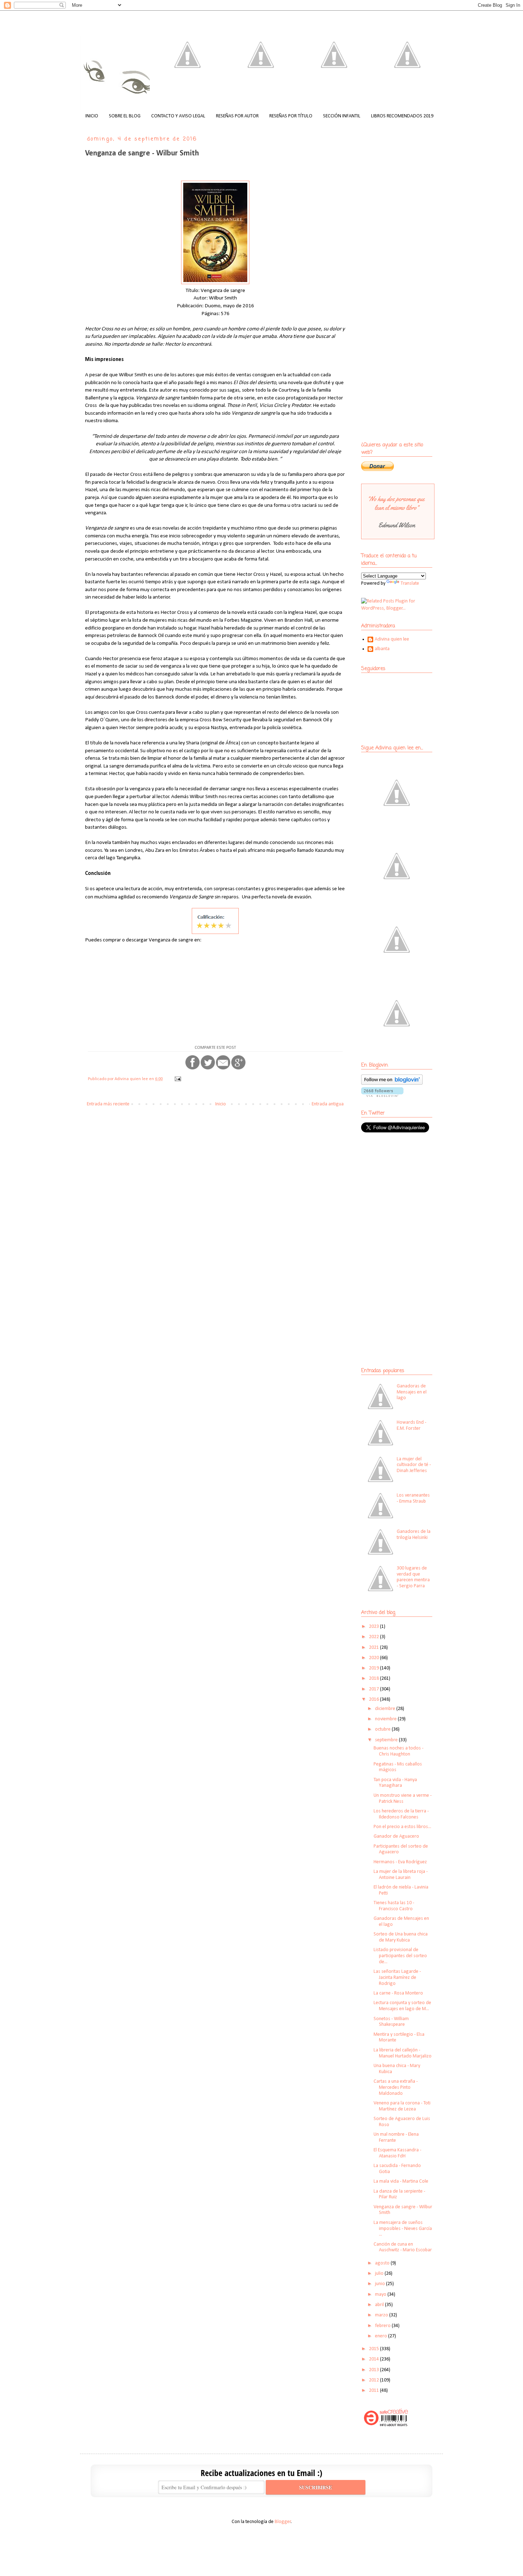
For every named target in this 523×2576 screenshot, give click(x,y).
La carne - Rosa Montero (398, 1993)
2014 (374, 2359)
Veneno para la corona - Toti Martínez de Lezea (402, 2106)
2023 (374, 1627)
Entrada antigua (328, 1104)
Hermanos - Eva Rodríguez (400, 1862)
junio (381, 2284)
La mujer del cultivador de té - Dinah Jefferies (414, 1465)
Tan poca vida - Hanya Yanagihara (395, 1783)
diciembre (386, 1709)
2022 (374, 1637)
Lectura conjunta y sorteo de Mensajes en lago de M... (402, 2006)
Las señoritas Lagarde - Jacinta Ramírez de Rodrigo (397, 1978)
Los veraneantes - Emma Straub (413, 1498)
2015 (374, 2349)
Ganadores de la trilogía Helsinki (414, 1535)
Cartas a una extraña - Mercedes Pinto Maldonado (396, 2088)
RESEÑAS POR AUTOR (237, 116)
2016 (374, 1699)
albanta (382, 649)
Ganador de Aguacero (396, 1836)
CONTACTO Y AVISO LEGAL (178, 116)
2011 (374, 2391)
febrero (383, 2326)
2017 (374, 1689)
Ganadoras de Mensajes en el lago (412, 1392)
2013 (374, 2370)
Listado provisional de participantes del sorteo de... (400, 1956)
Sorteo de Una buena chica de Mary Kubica (401, 1937)
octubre (383, 1729)
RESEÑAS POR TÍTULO (291, 116)
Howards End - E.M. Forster (411, 1425)
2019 (374, 1668)
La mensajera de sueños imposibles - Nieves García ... (403, 2229)
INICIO (92, 116)
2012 (374, 2380)
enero (382, 2336)
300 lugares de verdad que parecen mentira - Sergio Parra (413, 1577)
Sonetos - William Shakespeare (391, 2022)
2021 (374, 1648)
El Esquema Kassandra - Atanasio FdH (397, 2153)
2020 (374, 1658)
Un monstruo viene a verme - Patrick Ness (403, 1799)
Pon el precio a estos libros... (402, 1827)
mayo (381, 2295)
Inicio (221, 1104)
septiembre (387, 1740)
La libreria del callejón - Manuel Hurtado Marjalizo (403, 2053)
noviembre (386, 1719)
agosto (383, 2263)
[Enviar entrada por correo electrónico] (177, 1079)
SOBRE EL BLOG (125, 116)
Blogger (283, 2522)
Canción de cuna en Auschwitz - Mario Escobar (403, 2247)
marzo (382, 2315)
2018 (374, 1679)
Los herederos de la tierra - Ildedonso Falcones (401, 1814)
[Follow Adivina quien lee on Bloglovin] (392, 1083)
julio (380, 2274)
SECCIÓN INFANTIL (342, 116)
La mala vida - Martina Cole (401, 2181)
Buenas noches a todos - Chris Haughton (398, 1751)
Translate (410, 583)
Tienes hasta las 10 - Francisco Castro (394, 1906)
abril (380, 2305)
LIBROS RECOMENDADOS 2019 (402, 116)
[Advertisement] (406, 1190)
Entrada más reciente (108, 1104)
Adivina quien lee (392, 639)
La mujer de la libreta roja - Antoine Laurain (401, 1875)
